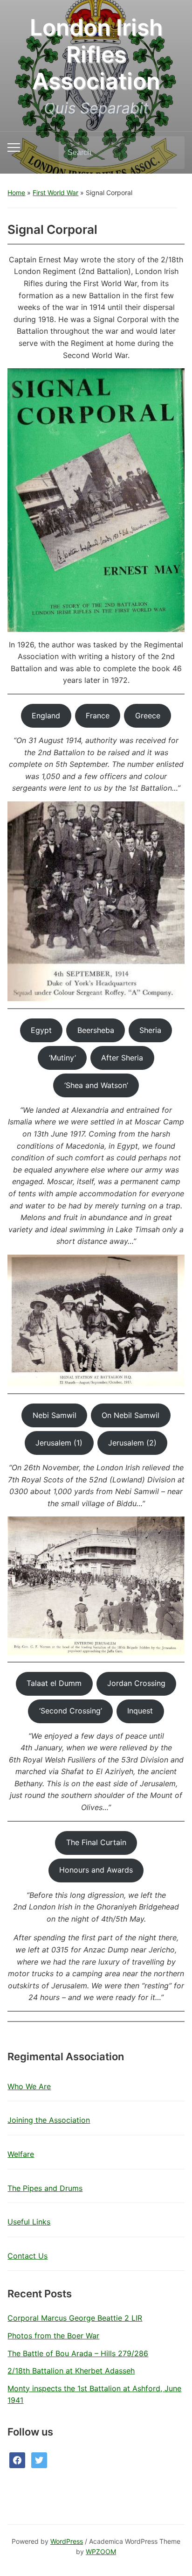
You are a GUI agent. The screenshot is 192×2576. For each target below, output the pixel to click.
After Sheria (122, 1058)
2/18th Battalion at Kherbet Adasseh (71, 2371)
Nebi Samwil (55, 1415)
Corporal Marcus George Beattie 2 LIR (75, 2318)
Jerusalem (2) (132, 1443)
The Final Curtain (96, 1842)
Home (16, 193)
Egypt (41, 1030)
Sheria (150, 1030)
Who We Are (29, 2086)
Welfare (21, 2154)
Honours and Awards (96, 1870)
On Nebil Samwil (130, 1415)
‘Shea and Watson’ (96, 1085)
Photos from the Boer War (53, 2336)
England (46, 716)
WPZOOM (101, 2551)
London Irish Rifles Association (96, 54)
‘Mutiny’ (62, 1058)
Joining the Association (49, 2120)
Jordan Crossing (136, 1683)
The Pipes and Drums (45, 2188)
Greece (148, 716)
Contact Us (27, 2256)
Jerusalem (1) (59, 1443)
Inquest (140, 1711)
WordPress (67, 2541)
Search (170, 153)
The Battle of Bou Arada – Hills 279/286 (78, 2353)
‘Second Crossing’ (71, 1711)
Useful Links (29, 2222)
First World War (55, 193)
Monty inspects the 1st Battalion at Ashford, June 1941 (94, 2394)
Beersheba (96, 1030)
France (98, 716)
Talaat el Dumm (54, 1683)
